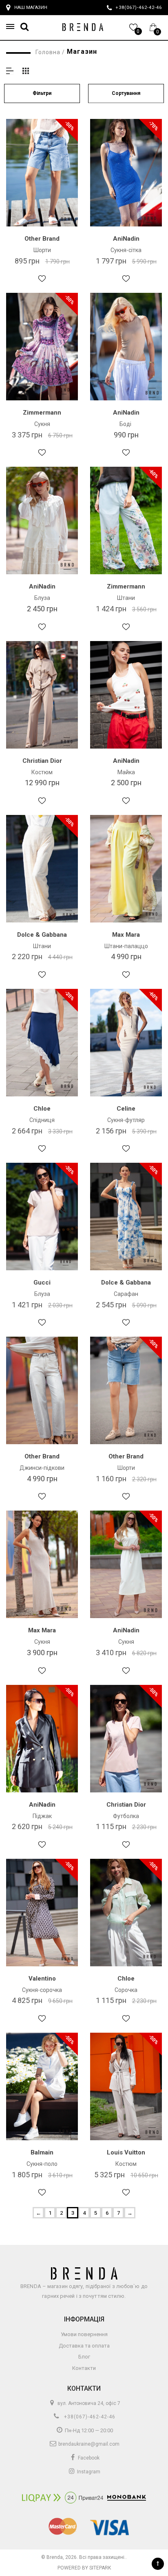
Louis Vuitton (126, 2152)
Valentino (42, 1979)
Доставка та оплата (84, 2346)
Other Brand (42, 239)
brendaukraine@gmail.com (88, 2444)
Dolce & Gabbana (42, 935)
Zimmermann (42, 413)
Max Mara (126, 935)
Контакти (84, 2368)
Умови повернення (84, 2334)
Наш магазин (31, 8)
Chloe (42, 1109)
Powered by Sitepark (84, 2568)
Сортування (126, 93)
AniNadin (126, 239)
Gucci (42, 1283)
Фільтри (42, 93)
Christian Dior (42, 761)
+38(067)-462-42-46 (89, 2417)
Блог (84, 2357)
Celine (126, 1109)
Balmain (42, 2152)
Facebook (88, 2458)
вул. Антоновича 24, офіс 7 (88, 2403)
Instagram (88, 2472)
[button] (13, 27)
